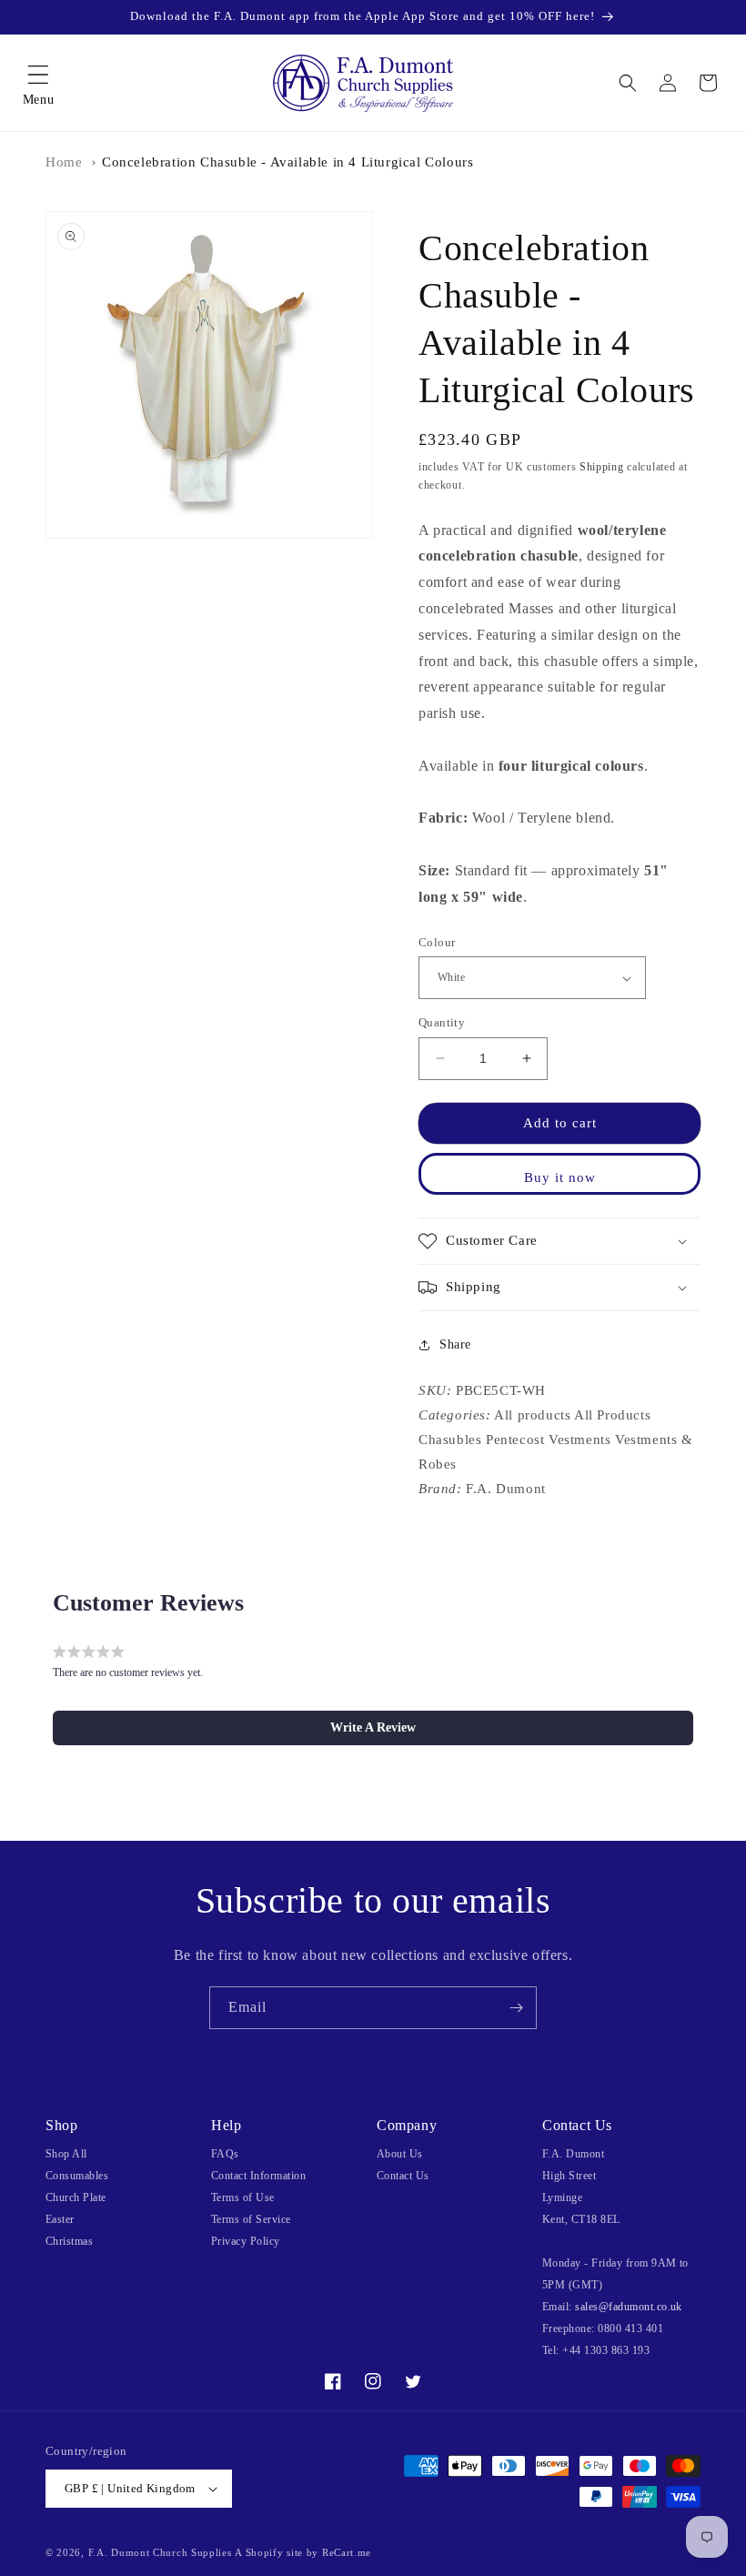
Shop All (66, 2154)
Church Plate (76, 2197)
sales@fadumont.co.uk (629, 2307)
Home (64, 162)
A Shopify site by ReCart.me (303, 2552)
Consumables (77, 2176)
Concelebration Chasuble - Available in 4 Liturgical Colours (287, 162)
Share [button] (455, 1344)
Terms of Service (251, 2219)
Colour (437, 942)
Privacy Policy (246, 2241)
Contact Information (258, 2176)
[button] (38, 83)
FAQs (225, 2154)
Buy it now (560, 1177)
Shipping (602, 467)
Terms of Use (243, 2197)
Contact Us (403, 2176)
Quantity (442, 1022)
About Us (400, 2154)
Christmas (69, 2241)
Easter (60, 2219)
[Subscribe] (516, 2008)
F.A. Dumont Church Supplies (160, 2552)
